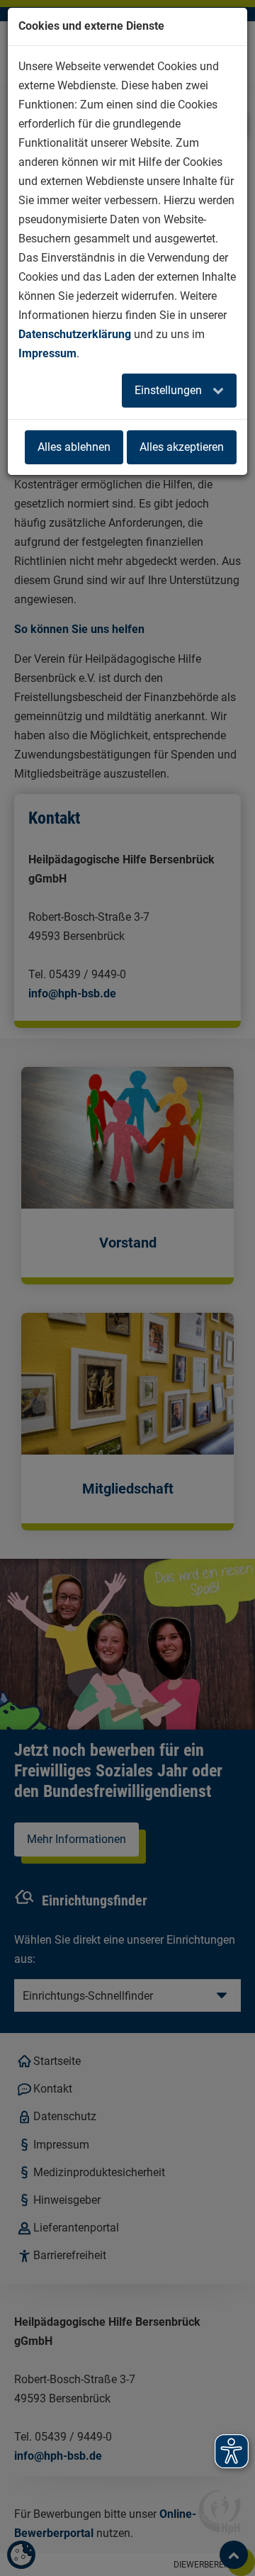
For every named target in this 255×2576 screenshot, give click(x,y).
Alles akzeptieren (182, 447)
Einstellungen (170, 390)
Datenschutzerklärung (75, 334)
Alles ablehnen (74, 447)
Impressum (47, 353)
